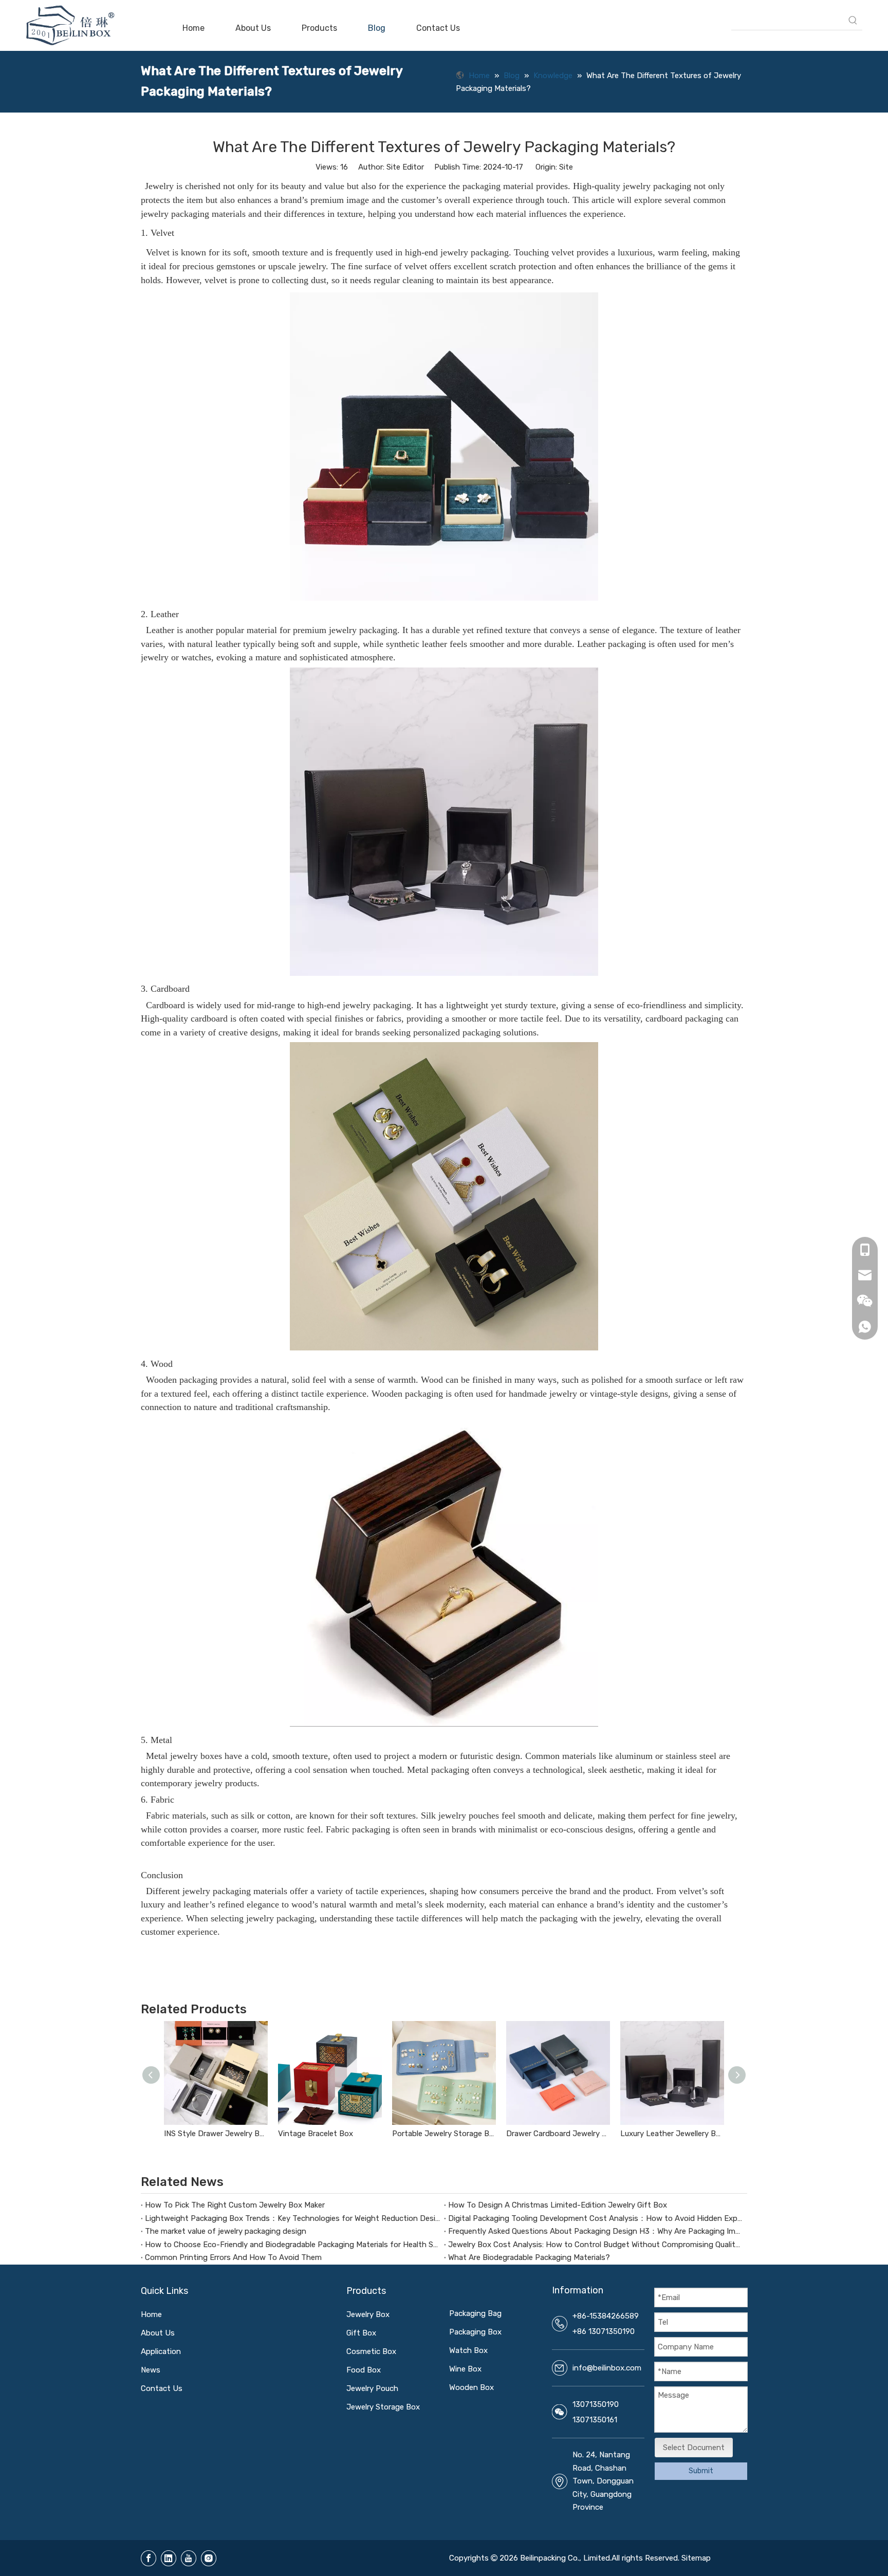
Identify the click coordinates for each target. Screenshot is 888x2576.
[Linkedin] (169, 2558)
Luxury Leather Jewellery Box (672, 2134)
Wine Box (465, 2369)
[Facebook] (149, 2558)
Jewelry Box (368, 2314)
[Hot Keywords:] (853, 21)
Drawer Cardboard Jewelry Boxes (558, 2134)
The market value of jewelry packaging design (226, 2231)
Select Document (694, 2448)
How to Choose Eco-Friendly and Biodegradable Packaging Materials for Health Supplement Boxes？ (292, 2245)
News (151, 2370)
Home (151, 2314)
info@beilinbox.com (607, 2368)
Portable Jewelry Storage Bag (444, 2134)
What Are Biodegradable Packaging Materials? (529, 2257)
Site (566, 167)
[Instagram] (209, 2558)
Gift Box (361, 2333)
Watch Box (468, 2350)
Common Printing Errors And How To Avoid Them (233, 2257)
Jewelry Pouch (372, 2388)
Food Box (364, 2370)
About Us (158, 2333)
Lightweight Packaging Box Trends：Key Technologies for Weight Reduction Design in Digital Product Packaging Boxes (292, 2218)
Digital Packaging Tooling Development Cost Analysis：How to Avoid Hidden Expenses (596, 2218)
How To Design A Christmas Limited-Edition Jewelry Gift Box (558, 2205)
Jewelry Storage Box (383, 2407)
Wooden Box (471, 2387)
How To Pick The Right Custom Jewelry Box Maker (235, 2205)
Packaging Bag (475, 2313)
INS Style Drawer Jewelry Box (216, 2134)
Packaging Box (475, 2332)
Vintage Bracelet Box (316, 2134)
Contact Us (162, 2388)
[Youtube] (189, 2558)
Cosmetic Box (371, 2351)
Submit (701, 2471)
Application (161, 2351)
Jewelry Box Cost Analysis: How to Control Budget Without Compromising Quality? (596, 2245)
